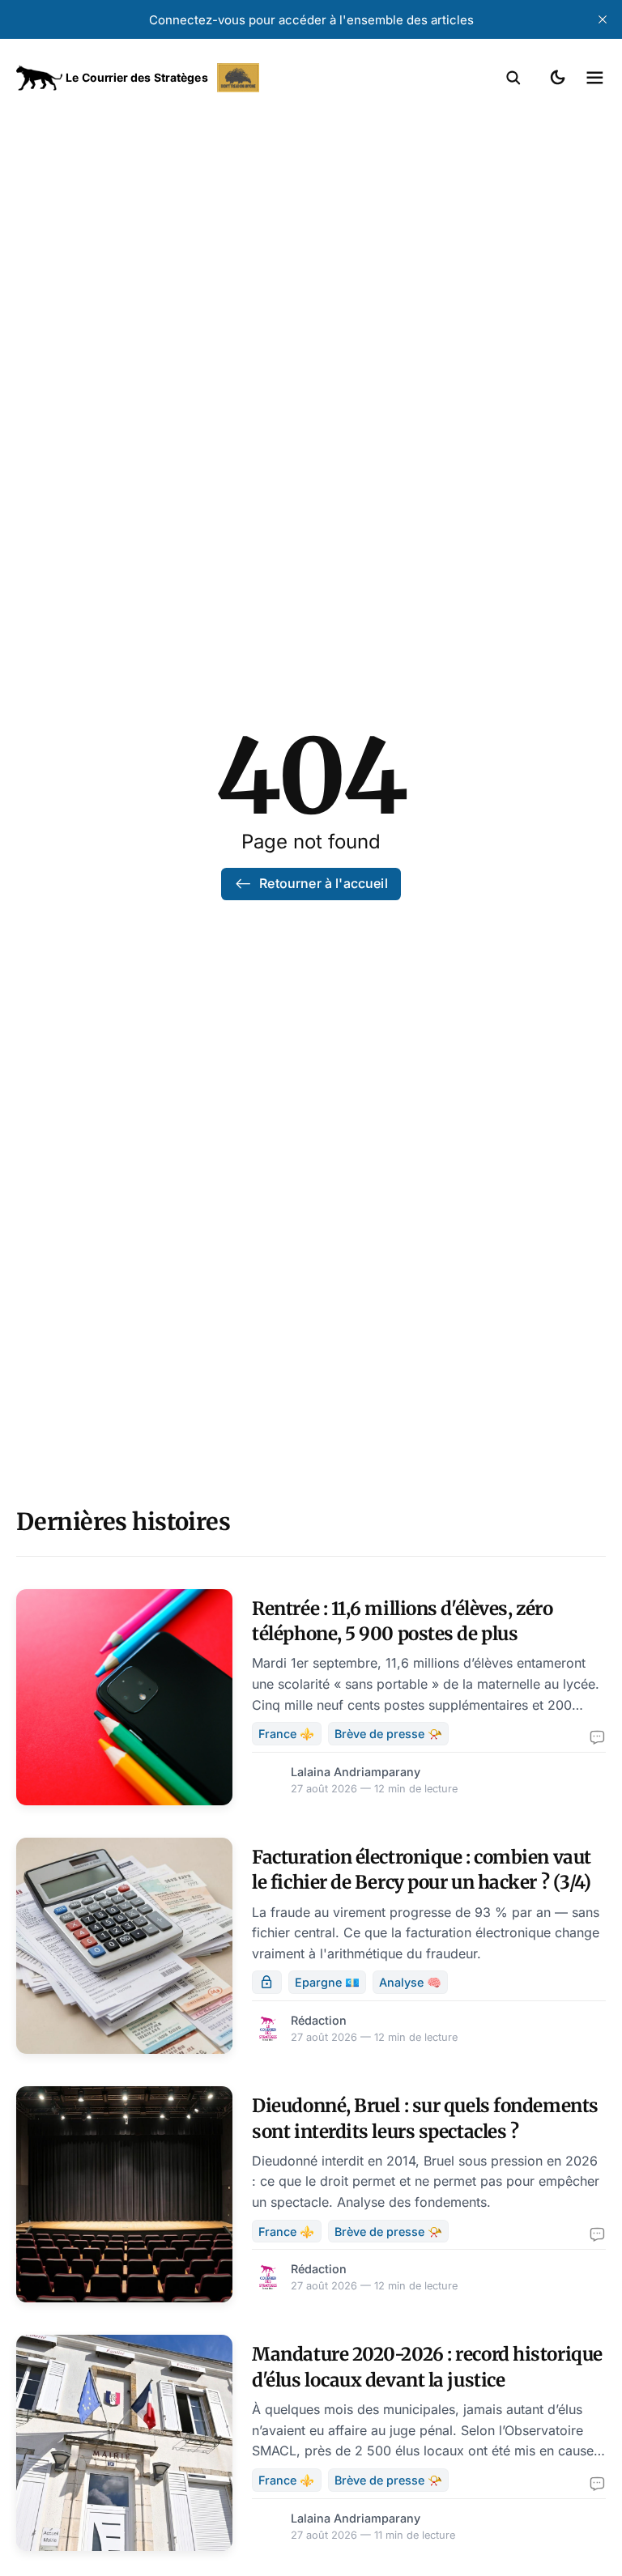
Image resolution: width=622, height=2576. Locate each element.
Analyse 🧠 (410, 1982)
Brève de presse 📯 (388, 1734)
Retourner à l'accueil (323, 883)
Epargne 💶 (327, 1982)
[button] (513, 78)
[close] (603, 19)
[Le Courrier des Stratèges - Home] (164, 78)
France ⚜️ (286, 1734)
